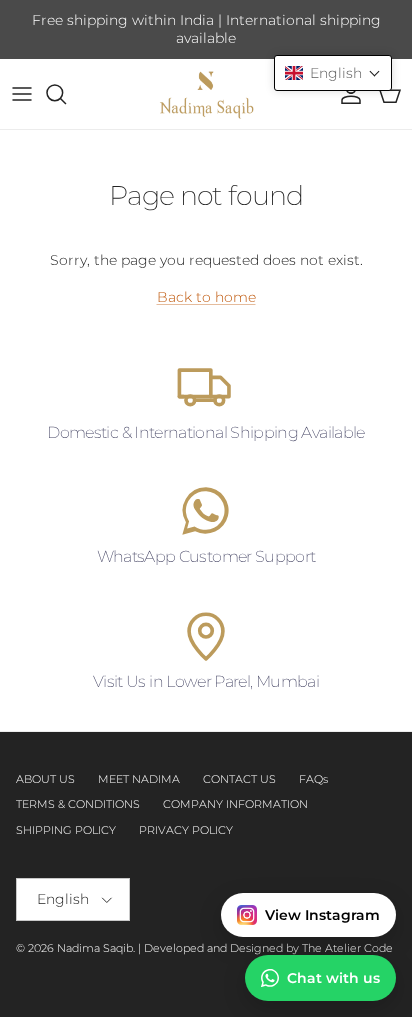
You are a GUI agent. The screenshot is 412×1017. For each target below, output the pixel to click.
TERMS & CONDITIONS (78, 804)
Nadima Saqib (95, 948)
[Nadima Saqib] (206, 94)
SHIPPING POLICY (66, 830)
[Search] (66, 94)
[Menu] (22, 94)
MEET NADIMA (139, 779)
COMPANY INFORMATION (235, 804)
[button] (333, 73)
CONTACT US (239, 779)
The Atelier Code (347, 948)
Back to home (206, 297)
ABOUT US (45, 779)
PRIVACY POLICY (186, 830)
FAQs (313, 779)
